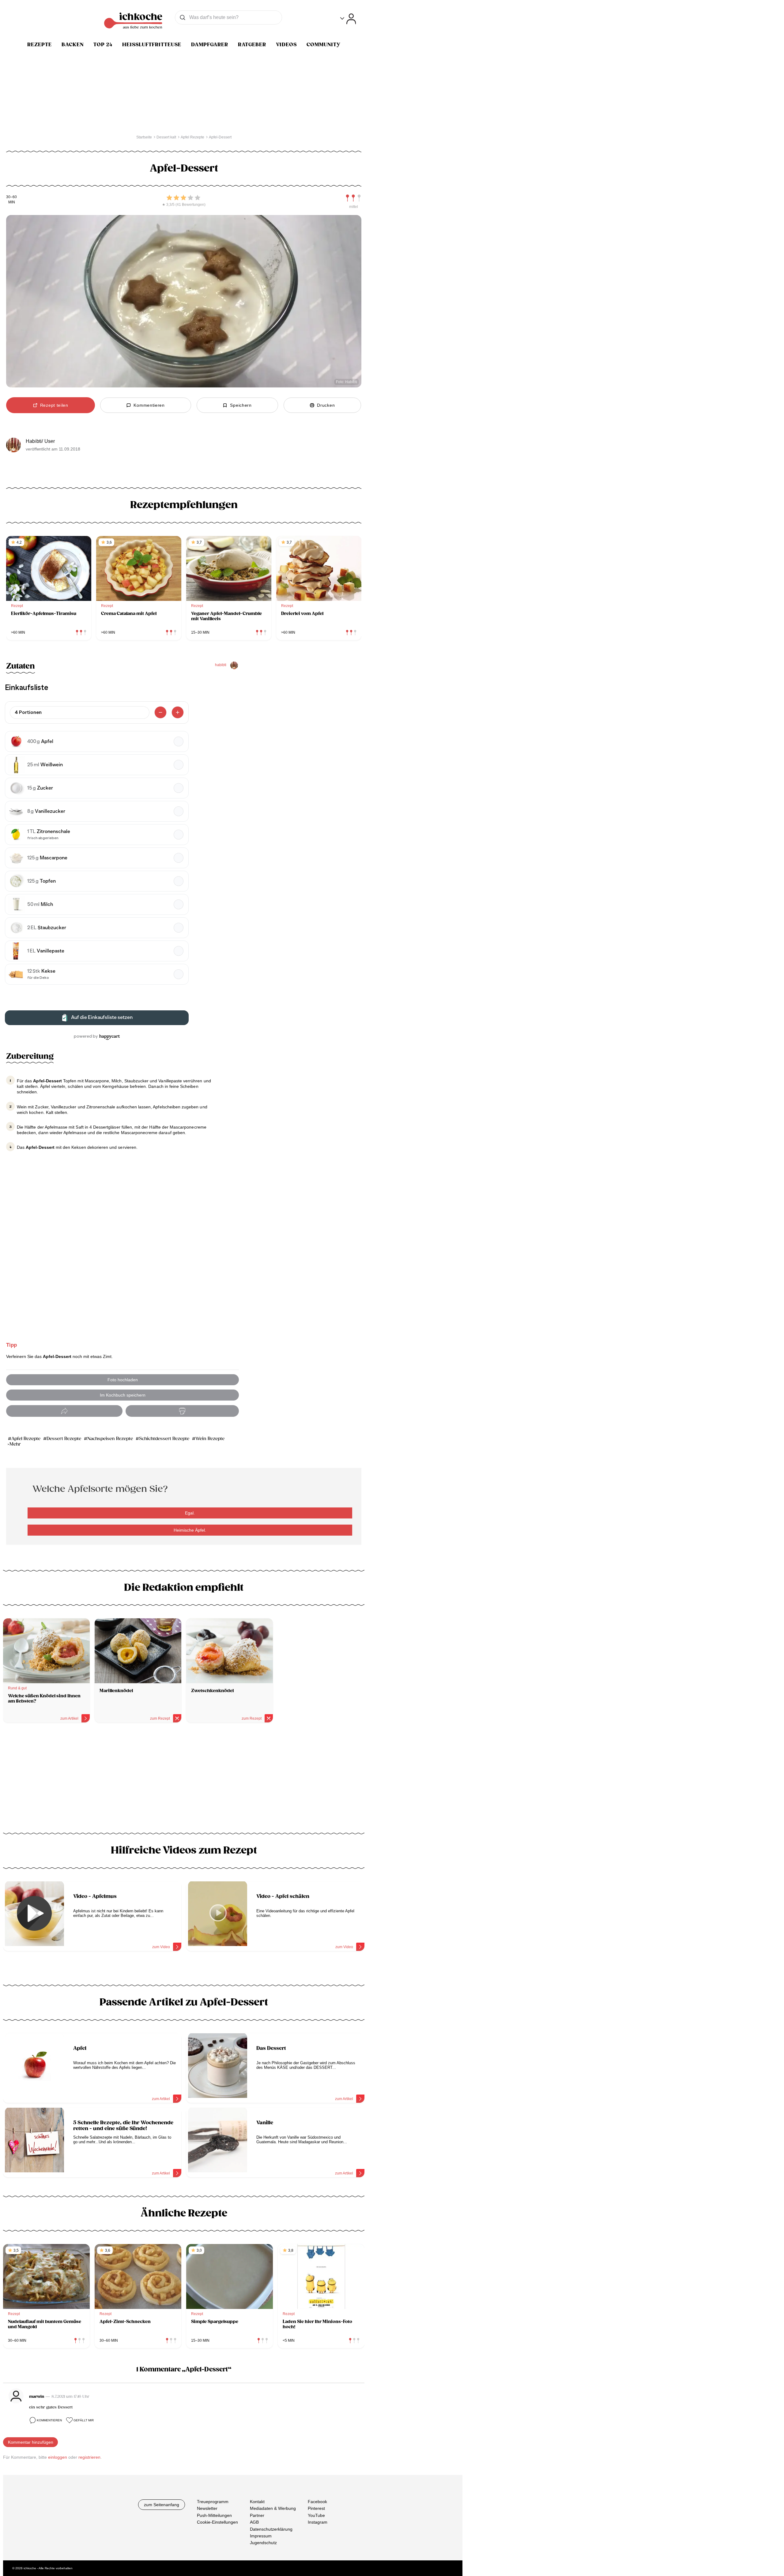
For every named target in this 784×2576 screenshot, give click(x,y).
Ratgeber (252, 45)
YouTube (316, 2515)
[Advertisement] (184, 1780)
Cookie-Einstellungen (217, 2522)
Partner (257, 2515)
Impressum (261, 2536)
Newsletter (207, 2508)
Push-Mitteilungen (214, 2515)
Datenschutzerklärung (271, 2529)
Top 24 (103, 45)
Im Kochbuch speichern (123, 1395)
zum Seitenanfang (162, 2505)
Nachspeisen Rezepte (110, 1439)
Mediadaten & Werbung (273, 2508)
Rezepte (40, 45)
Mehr (15, 1444)
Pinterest (316, 2508)
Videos (286, 45)
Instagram (318, 2522)
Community (324, 45)
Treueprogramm (213, 2502)
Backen (73, 45)
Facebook (317, 2502)
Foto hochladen (123, 1380)
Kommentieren (49, 2420)
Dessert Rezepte (64, 1439)
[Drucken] (182, 1411)
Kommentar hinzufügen (31, 2442)
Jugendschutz (263, 2543)
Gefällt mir (84, 2420)
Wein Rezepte (210, 1439)
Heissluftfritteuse (152, 45)
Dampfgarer (210, 45)
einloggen (58, 2457)
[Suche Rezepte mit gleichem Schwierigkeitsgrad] (353, 198)
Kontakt (257, 2502)
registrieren (89, 2457)
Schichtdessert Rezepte (164, 1439)
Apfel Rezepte (26, 1439)
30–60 (11, 197)
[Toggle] (348, 19)
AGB (254, 2522)
